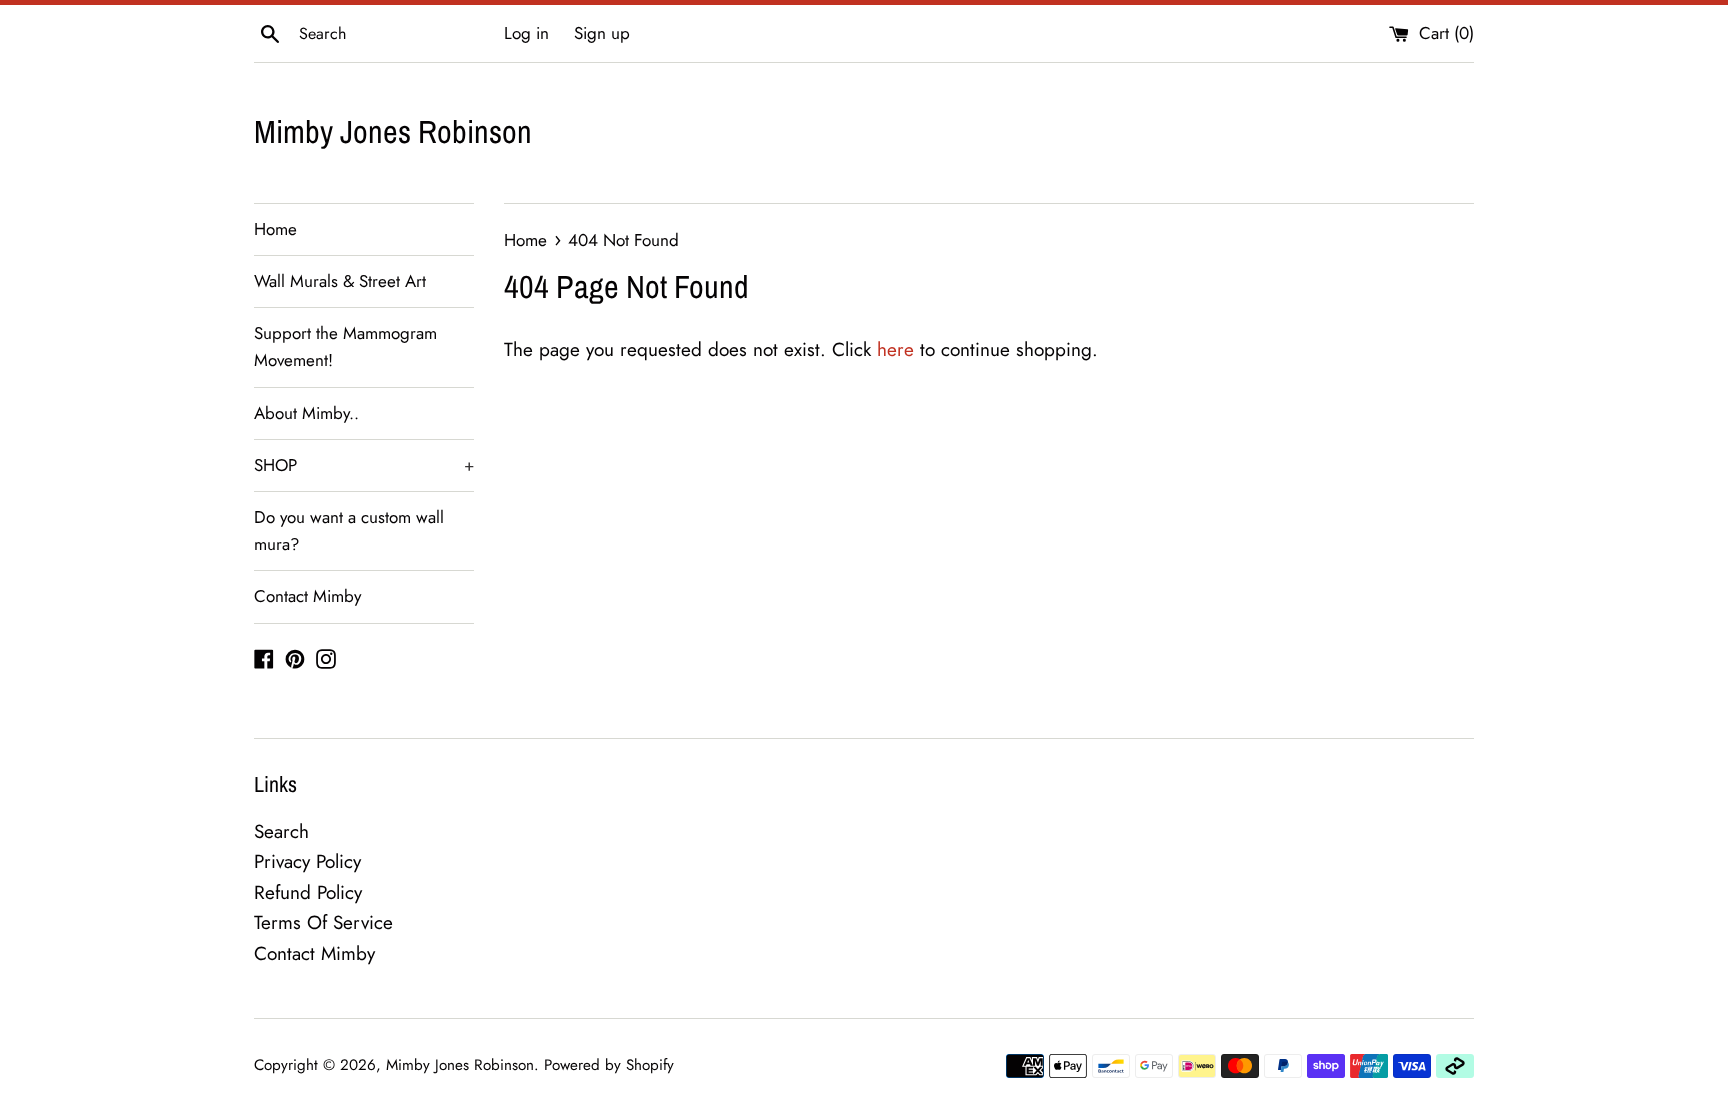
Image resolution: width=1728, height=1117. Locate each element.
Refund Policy (308, 892)
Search (281, 831)
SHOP (364, 465)
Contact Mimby (307, 596)
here (895, 349)
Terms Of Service (323, 922)
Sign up (602, 33)
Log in (526, 33)
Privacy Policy (307, 861)
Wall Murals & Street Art (340, 281)
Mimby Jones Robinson (393, 131)
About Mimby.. (306, 413)
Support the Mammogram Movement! (345, 346)
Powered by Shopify (609, 1065)
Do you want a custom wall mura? (349, 530)
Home (275, 229)
